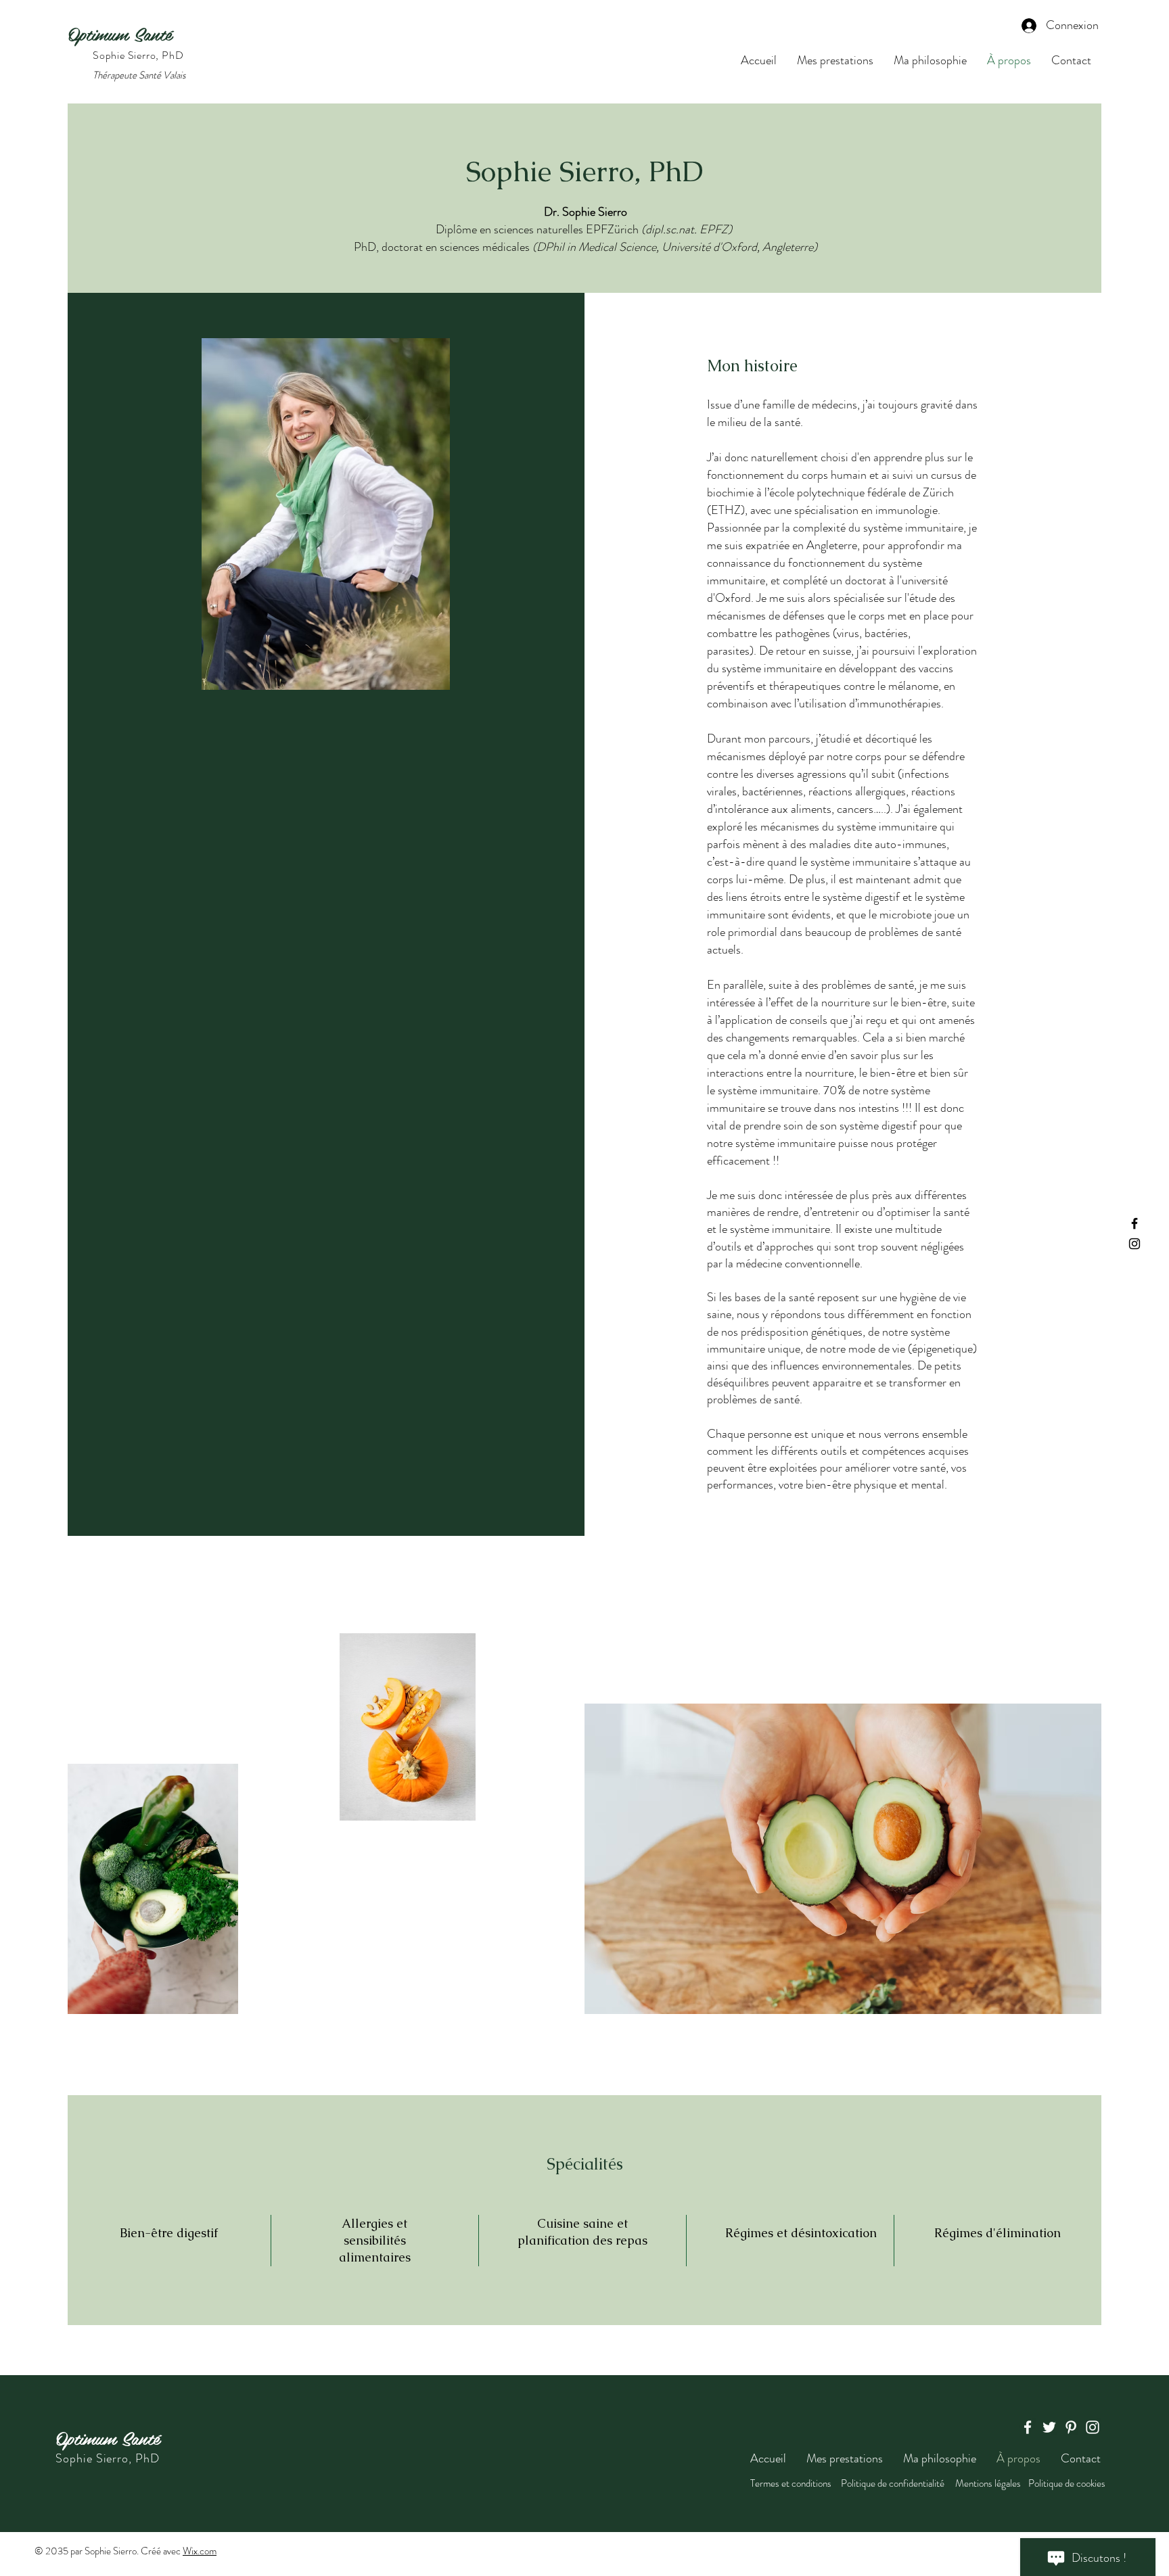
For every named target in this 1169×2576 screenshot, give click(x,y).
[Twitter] (1049, 2427)
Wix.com (200, 2551)
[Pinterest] (1071, 2427)
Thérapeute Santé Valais (139, 75)
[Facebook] (1134, 1223)
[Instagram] (1134, 1244)
